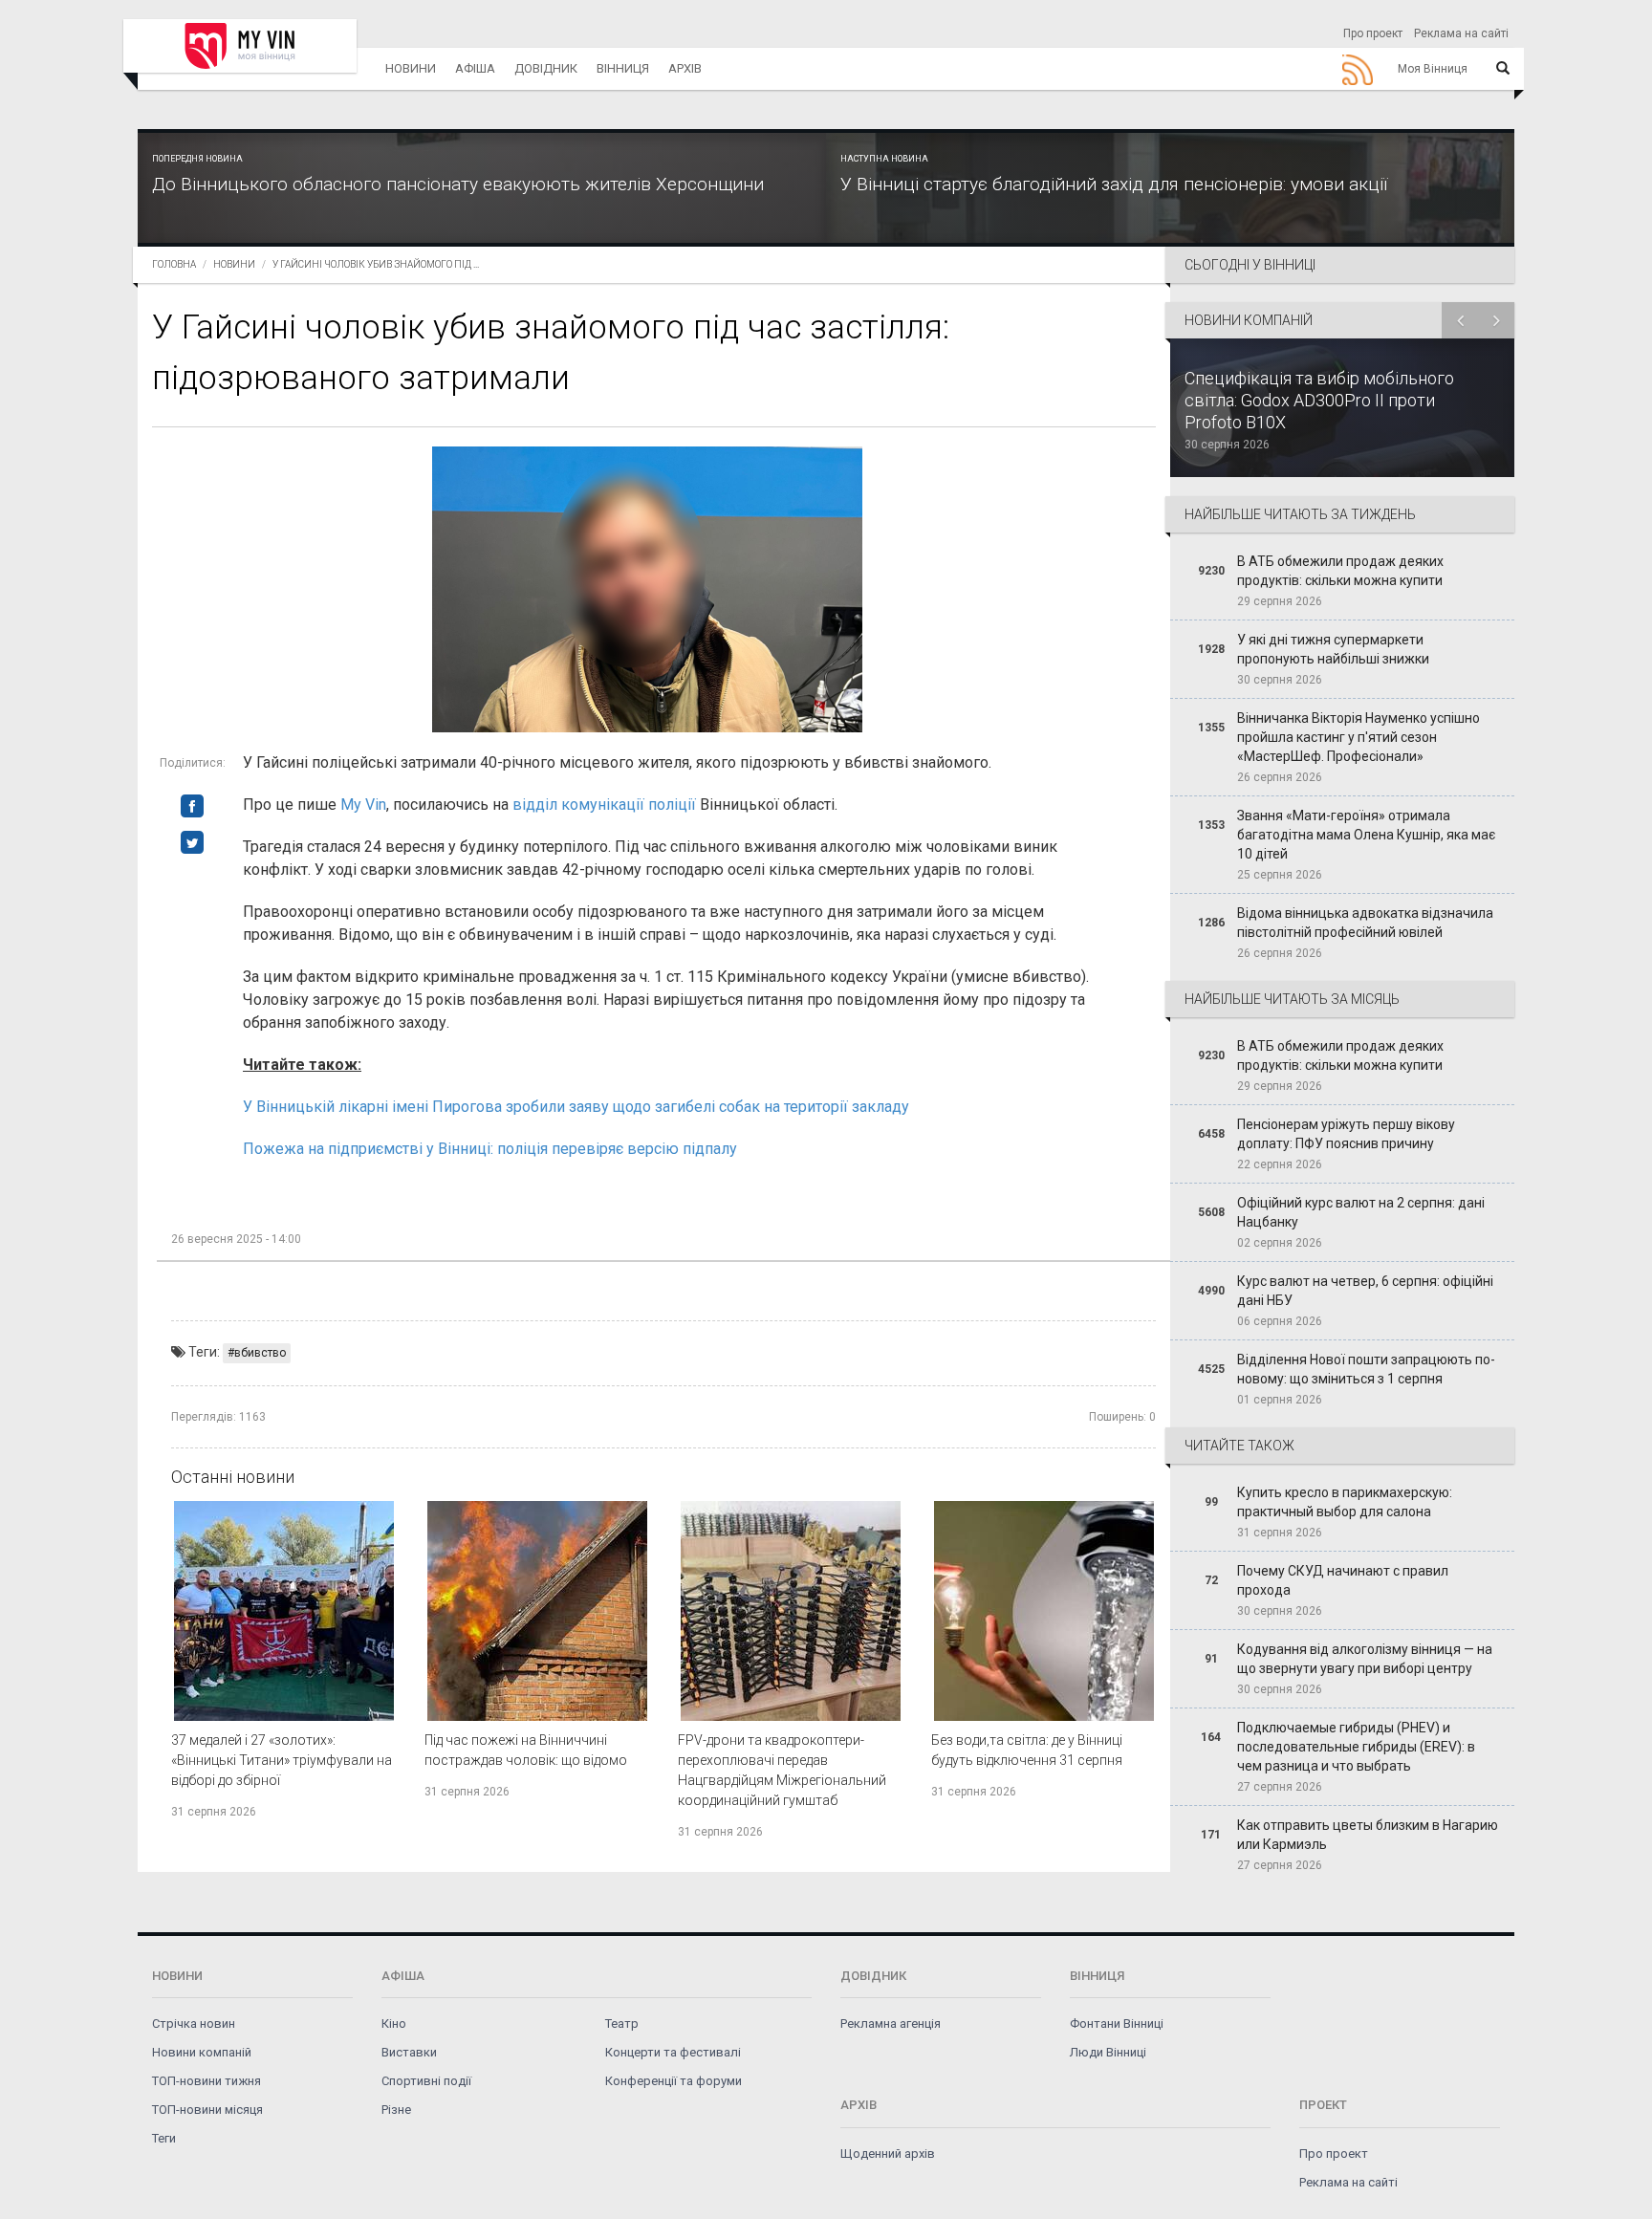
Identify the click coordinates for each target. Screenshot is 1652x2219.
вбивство (260, 1353)
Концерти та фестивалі (673, 2052)
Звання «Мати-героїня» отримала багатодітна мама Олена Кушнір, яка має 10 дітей (1366, 835)
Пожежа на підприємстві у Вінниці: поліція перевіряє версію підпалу (490, 1149)
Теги (164, 2138)
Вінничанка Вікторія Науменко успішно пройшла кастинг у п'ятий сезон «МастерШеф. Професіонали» (1359, 737)
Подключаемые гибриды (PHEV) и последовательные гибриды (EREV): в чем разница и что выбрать (1356, 1747)
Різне (396, 2110)
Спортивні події (426, 2081)
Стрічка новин (194, 2023)
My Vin (363, 805)
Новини (411, 68)
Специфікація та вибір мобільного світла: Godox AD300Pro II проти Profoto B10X (1319, 400)
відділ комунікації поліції (606, 805)
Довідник (546, 68)
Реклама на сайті (1461, 33)
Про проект (1373, 33)
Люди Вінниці (1108, 2052)
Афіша (475, 68)
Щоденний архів (888, 2154)
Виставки (409, 2052)
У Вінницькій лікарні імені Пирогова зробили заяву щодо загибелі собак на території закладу (576, 1107)
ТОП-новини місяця (207, 2110)
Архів (685, 68)
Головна (174, 264)
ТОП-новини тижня (206, 2081)
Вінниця (623, 68)
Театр (622, 2023)
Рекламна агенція (891, 2023)
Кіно (394, 2023)
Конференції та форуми (674, 2081)
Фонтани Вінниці (1117, 2023)
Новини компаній (202, 2052)
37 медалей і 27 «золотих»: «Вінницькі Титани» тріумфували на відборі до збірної (282, 1760)
